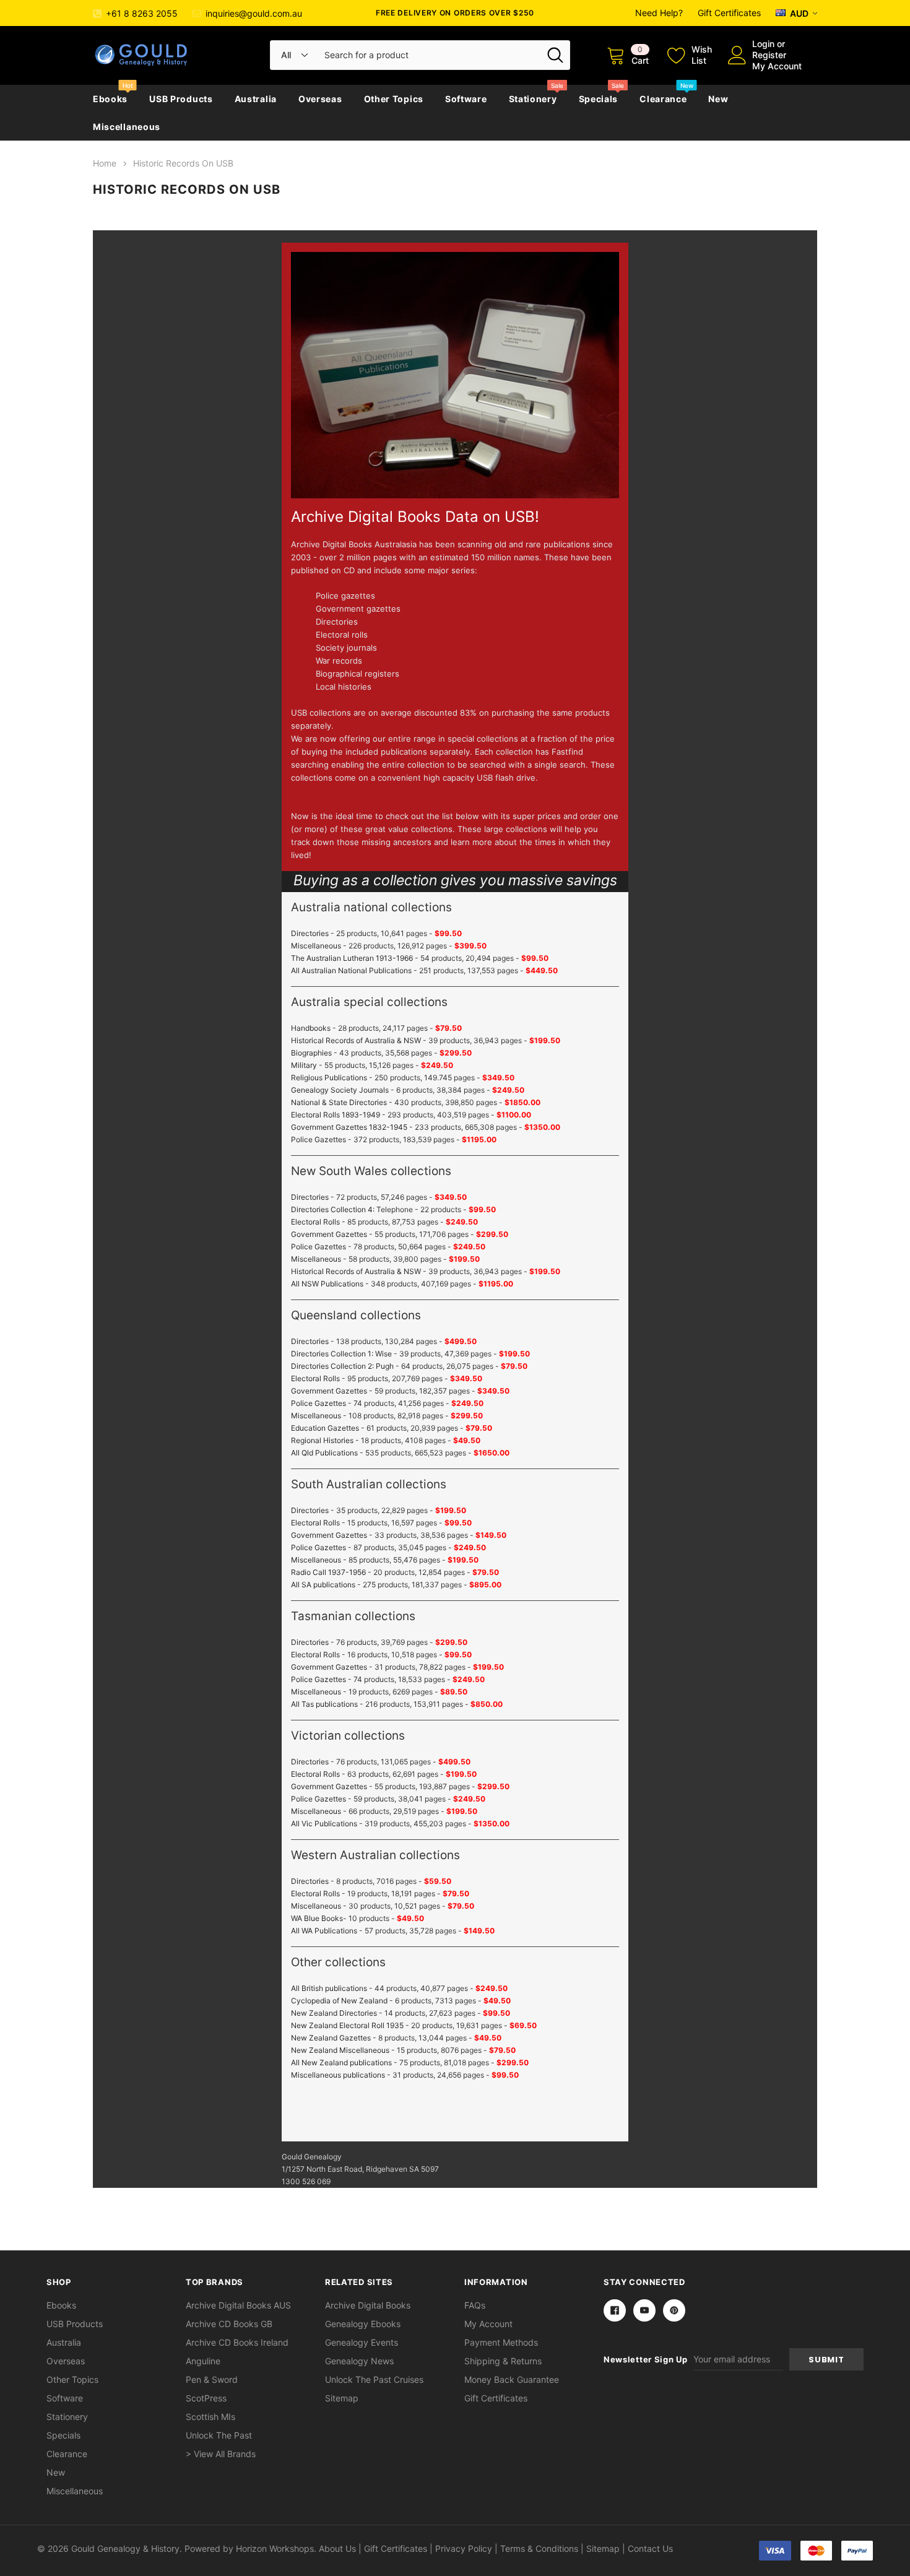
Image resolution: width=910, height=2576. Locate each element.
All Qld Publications (324, 1453)
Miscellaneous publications (338, 2075)
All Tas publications (324, 1704)
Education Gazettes (325, 1428)
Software (466, 99)
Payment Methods (501, 2342)
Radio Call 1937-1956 (328, 1572)
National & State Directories (339, 1102)
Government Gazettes (329, 1234)
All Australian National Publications (351, 970)
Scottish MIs (210, 2417)
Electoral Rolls (315, 1222)
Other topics (394, 99)
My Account (777, 66)
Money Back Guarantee (512, 2379)
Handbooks (311, 1028)
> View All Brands (221, 2454)
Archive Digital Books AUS (238, 2305)
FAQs (475, 2305)
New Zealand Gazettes (331, 2038)
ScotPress (206, 2398)
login (763, 44)
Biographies (311, 1053)
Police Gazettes (318, 1139)
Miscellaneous (127, 127)
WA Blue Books (317, 1918)
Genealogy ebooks (363, 2324)
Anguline (203, 2361)
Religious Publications (329, 1078)
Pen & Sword (212, 2379)
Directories (310, 933)
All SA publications (323, 1585)
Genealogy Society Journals (340, 1090)
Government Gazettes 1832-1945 (349, 1127)
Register (769, 55)
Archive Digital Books (368, 2305)
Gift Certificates (729, 13)
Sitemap (342, 2398)
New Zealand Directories (334, 2013)
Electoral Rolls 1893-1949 (336, 1115)
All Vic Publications (324, 1824)
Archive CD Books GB (229, 2324)
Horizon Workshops (275, 2548)
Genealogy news (359, 2361)
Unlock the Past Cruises (374, 2379)
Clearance (663, 99)
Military (304, 1065)
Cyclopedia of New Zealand (339, 2001)
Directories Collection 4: (333, 1209)
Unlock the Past (219, 2435)
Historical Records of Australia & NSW (356, 1040)
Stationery (533, 99)
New (718, 99)
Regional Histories (322, 1440)
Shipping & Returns (503, 2361)
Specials (599, 99)
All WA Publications (324, 1931)
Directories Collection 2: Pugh (342, 1366)
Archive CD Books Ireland (237, 2342)
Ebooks (110, 99)
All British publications (329, 1988)
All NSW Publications (327, 1284)
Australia (256, 99)
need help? (659, 13)
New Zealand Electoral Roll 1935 (347, 2025)
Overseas (320, 99)
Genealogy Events (362, 2342)
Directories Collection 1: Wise (341, 1354)
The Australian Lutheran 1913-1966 (352, 958)
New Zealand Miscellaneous (340, 2050)
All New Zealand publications (341, 2062)
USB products (181, 99)
